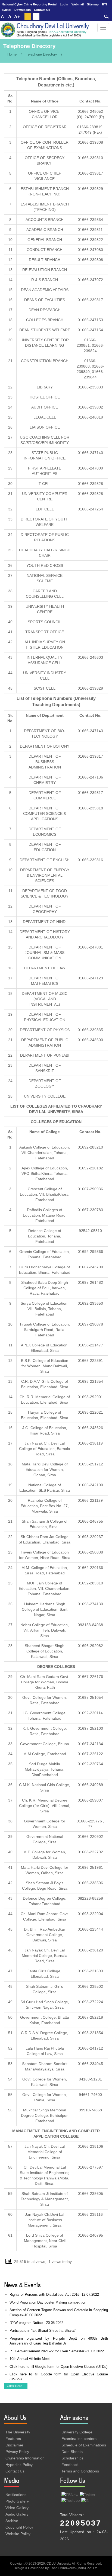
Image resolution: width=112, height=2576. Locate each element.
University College (77, 2432)
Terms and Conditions (80, 2471)
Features (13, 2439)
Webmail (78, 4)
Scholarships (72, 2458)
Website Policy (18, 2534)
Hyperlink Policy (19, 2465)
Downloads (23, 10)
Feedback (70, 2465)
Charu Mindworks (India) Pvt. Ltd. (74, 2568)
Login (64, 4)
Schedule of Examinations (84, 2445)
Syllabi (6, 10)
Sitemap (93, 4)
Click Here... (16, 2386)
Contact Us (42, 10)
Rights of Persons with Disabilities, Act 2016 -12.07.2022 (54, 2294)
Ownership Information (25, 2458)
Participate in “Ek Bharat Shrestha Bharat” (43, 2331)
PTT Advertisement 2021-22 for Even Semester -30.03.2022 (57, 2351)
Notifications (16, 2495)
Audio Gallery (17, 2514)
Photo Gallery (17, 2501)
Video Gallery (17, 2508)
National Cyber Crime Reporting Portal (29, 4)
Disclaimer (14, 2445)
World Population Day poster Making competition (48, 2302)
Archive (12, 2521)
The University (18, 2432)
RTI (104, 4)
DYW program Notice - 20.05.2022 (36, 2323)
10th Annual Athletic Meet (30, 2359)
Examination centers (79, 2439)
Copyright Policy (19, 2527)
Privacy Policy (17, 2452)
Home (12, 54)
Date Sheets (72, 2452)
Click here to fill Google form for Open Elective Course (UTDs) (58, 2367)
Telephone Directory (41, 54)
